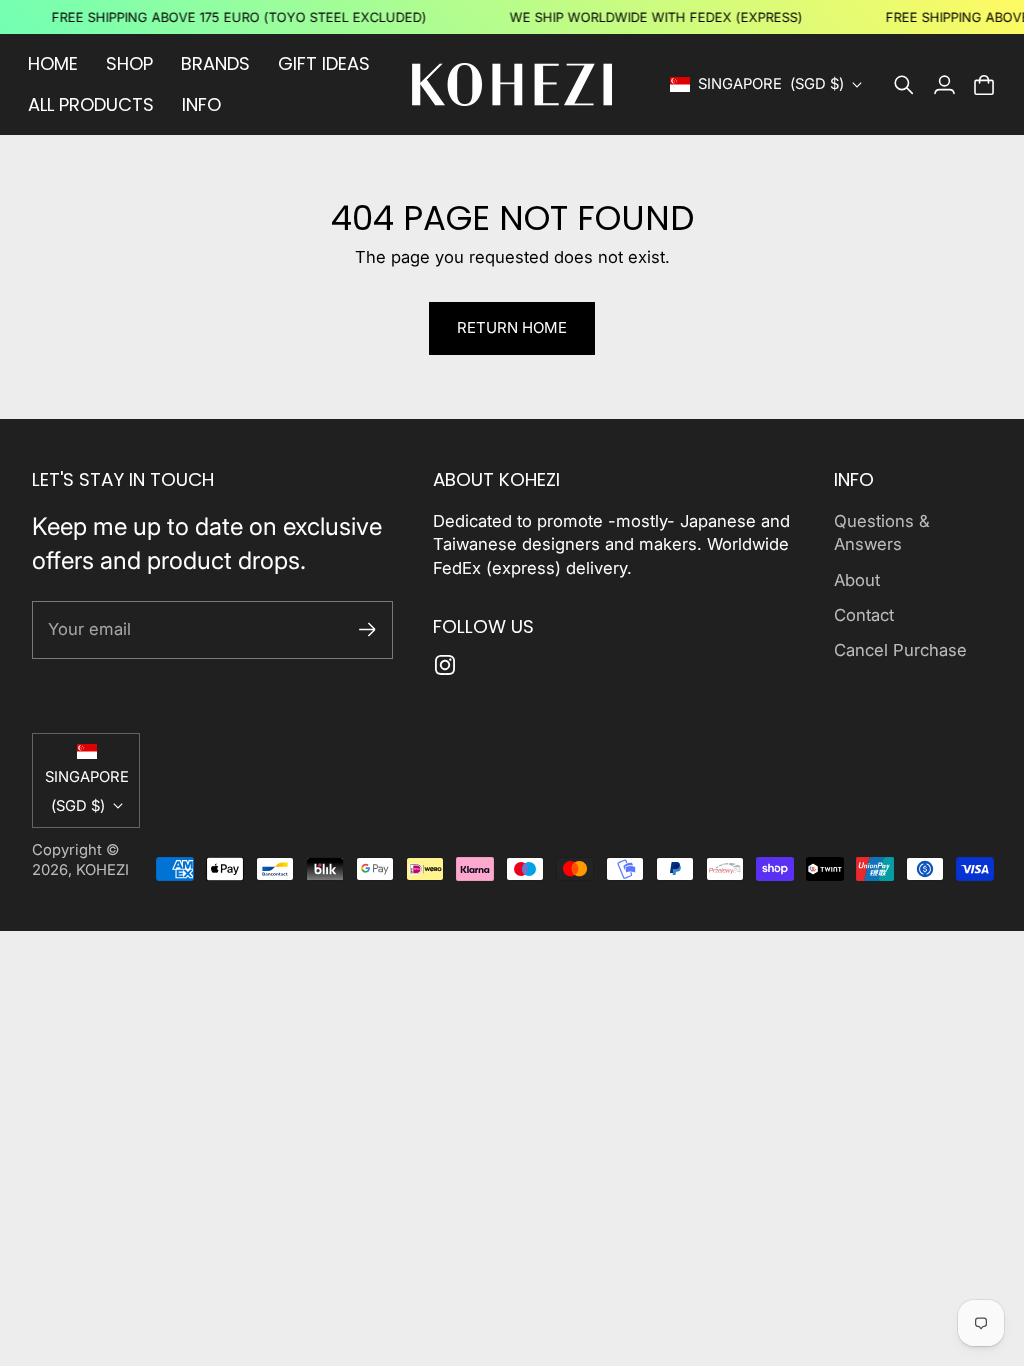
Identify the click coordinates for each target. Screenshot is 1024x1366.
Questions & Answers (882, 532)
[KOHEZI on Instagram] (445, 665)
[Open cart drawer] (984, 85)
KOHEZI (102, 870)
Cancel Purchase (900, 650)
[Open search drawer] (904, 85)
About (857, 580)
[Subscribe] (367, 629)
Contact (864, 615)
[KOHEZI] (512, 84)
